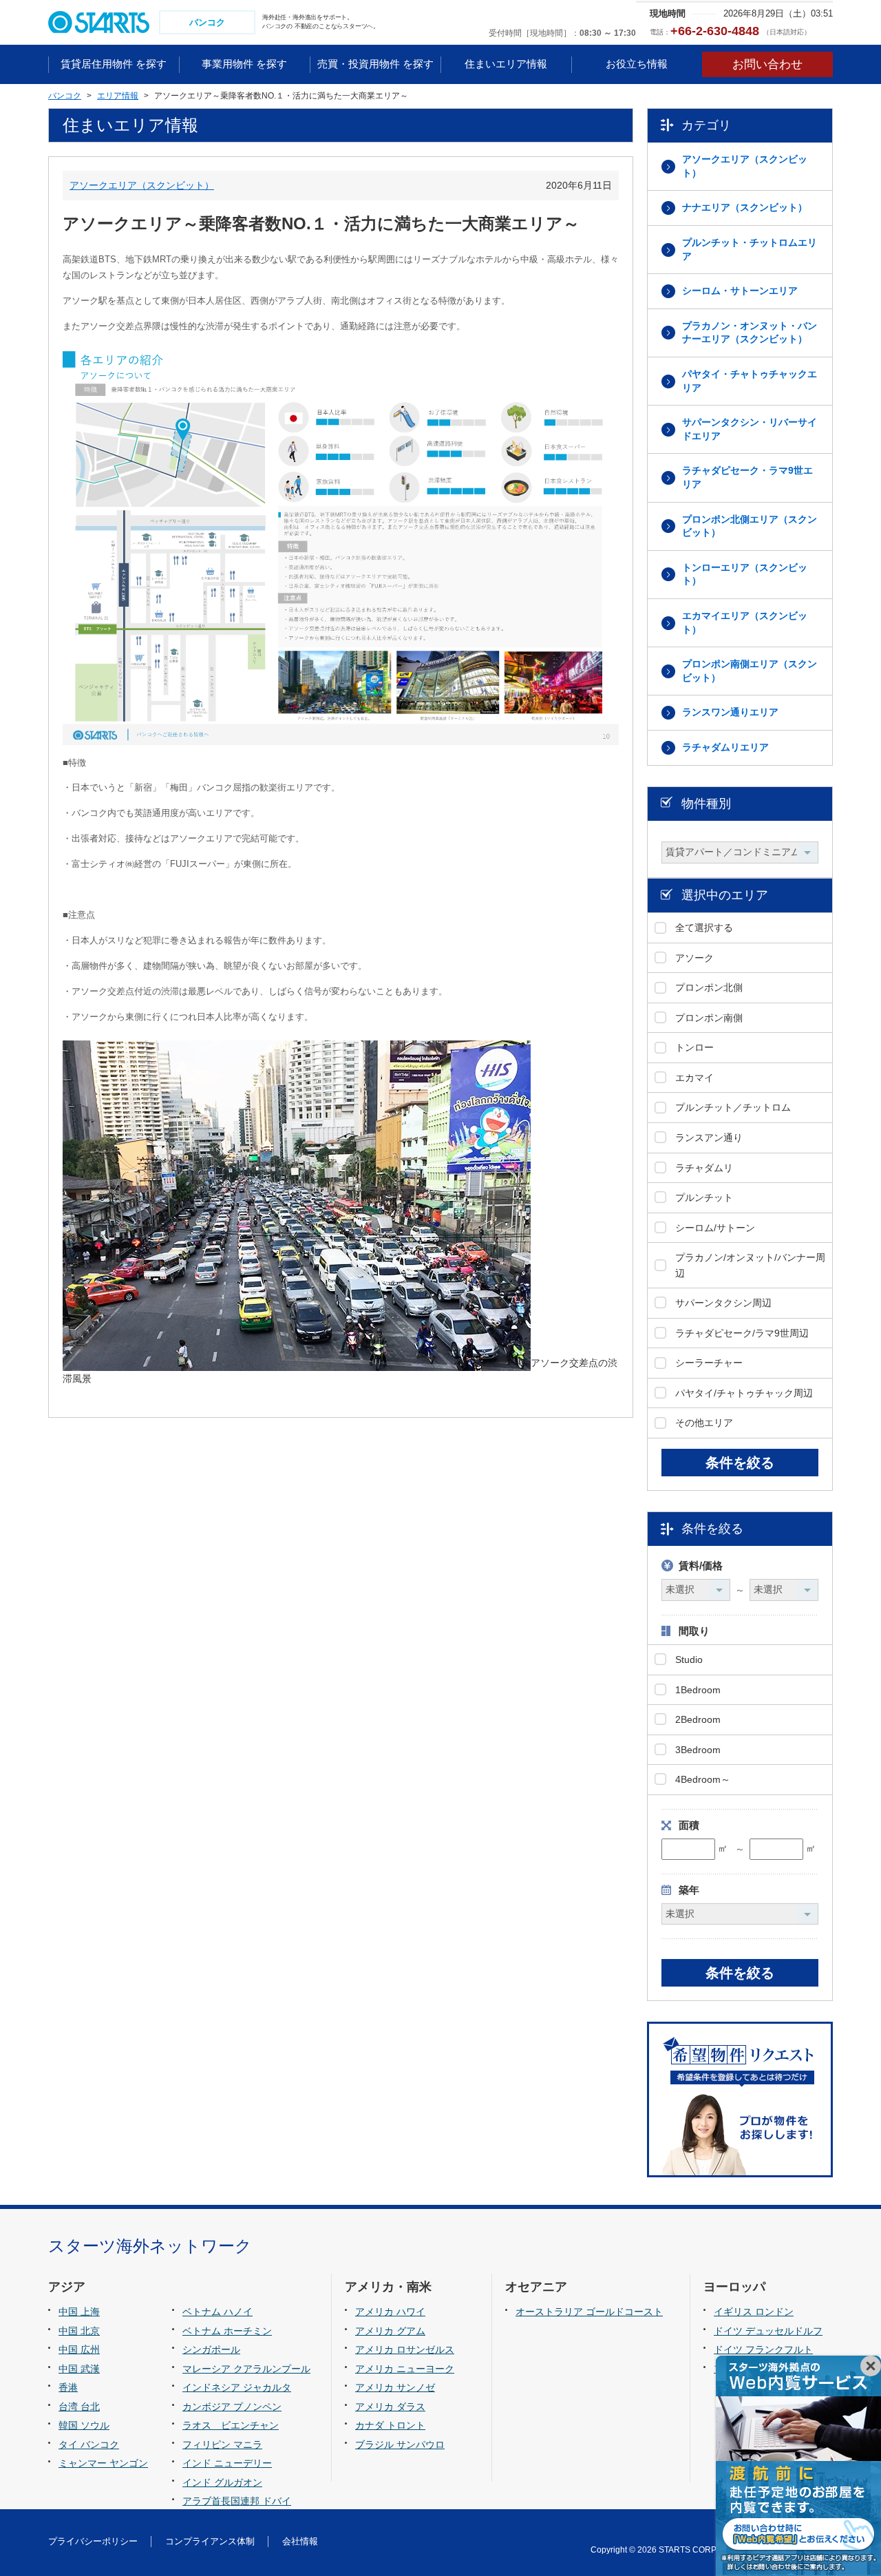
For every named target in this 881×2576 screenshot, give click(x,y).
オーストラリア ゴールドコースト (589, 2312)
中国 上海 (79, 2312)
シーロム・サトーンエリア (740, 291)
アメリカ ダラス (390, 2407)
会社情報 (300, 2541)
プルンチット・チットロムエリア (750, 249)
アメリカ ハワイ (390, 2312)
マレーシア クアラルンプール (246, 2369)
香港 (68, 2387)
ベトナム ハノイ (217, 2312)
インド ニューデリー (227, 2463)
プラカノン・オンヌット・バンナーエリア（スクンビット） (750, 333)
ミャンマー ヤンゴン (103, 2463)
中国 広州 (79, 2349)
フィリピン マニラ (222, 2444)
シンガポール (211, 2349)
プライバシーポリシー (93, 2541)
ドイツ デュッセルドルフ (768, 2331)
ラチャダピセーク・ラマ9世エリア (747, 477)
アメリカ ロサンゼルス (405, 2349)
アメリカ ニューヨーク (405, 2369)
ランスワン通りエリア (730, 712)
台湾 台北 (79, 2407)
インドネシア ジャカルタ (237, 2387)
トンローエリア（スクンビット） (745, 574)
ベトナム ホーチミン (227, 2331)
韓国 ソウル (84, 2425)
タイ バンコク (89, 2444)
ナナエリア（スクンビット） (745, 207)
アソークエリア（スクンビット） (142, 185)
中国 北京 (79, 2331)
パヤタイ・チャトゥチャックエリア (750, 381)
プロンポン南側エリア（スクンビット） (750, 671)
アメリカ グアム (390, 2331)
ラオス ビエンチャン (231, 2425)
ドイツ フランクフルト (763, 2349)
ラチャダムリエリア (725, 747)
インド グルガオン (222, 2482)
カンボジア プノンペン (232, 2407)
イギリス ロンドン (754, 2312)
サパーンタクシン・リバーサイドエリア (750, 429)
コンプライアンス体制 (210, 2541)
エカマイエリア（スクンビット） (745, 622)
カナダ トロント (390, 2425)
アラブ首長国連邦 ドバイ (237, 2501)
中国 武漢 (79, 2369)
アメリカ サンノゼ (395, 2387)
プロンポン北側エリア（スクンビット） (750, 526)
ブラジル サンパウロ (400, 2444)
